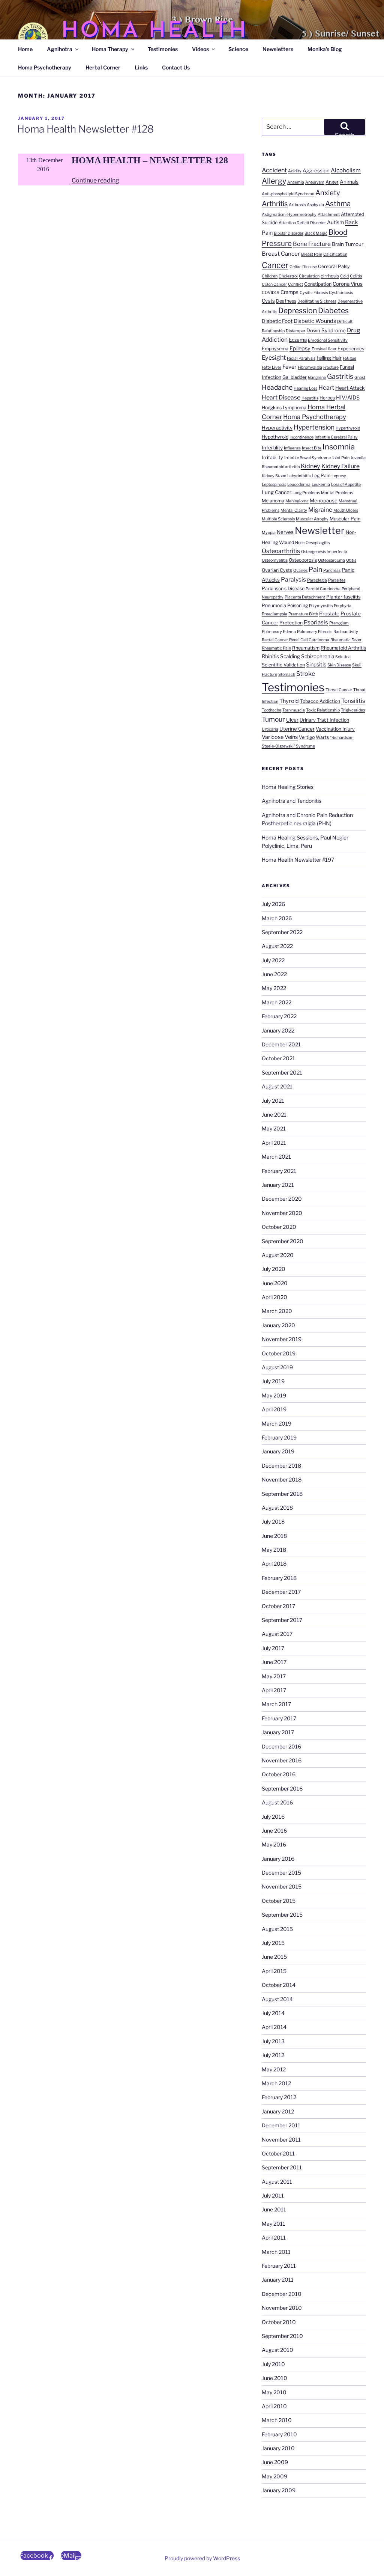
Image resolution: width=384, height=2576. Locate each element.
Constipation (318, 284)
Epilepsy (300, 348)
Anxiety (328, 193)
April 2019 (274, 1409)
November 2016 (282, 1760)
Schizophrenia (318, 656)
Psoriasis (316, 622)
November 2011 (281, 2140)
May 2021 (274, 1128)
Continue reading (95, 180)
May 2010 (274, 2392)
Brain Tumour (348, 244)
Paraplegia (317, 580)
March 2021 (276, 1157)
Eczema (298, 340)
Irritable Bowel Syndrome (307, 458)
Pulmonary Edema (279, 632)
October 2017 (278, 1606)
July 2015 (273, 1943)
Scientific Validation (283, 665)
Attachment (329, 215)
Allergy (274, 181)
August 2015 (277, 1929)
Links (141, 67)
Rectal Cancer (275, 640)
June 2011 (274, 2209)
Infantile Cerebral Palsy (336, 437)
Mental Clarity (294, 510)
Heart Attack (350, 388)
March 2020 (277, 1311)
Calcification (335, 254)
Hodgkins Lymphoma (284, 408)
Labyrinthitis (299, 476)
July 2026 (273, 904)
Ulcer (292, 720)
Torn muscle (294, 710)
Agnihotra (60, 49)
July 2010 (273, 2364)
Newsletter (320, 531)
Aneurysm (315, 182)
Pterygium (339, 623)
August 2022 (277, 946)
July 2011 (273, 2195)
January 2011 (278, 2280)
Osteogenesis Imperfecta (324, 552)
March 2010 (277, 2420)
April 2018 (274, 1564)
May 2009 (274, 2476)
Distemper (295, 331)
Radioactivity (346, 632)
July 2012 (273, 2055)
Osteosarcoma (331, 560)
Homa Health (154, 31)
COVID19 (271, 293)
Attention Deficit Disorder (302, 223)
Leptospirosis (274, 485)
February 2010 (279, 2434)
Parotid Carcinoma (323, 589)
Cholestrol (288, 276)
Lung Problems (306, 493)
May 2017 (274, 1676)
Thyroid (289, 701)
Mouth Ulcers (346, 510)
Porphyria (343, 606)
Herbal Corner (103, 67)
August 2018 (277, 1508)
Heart (326, 387)
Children (270, 276)
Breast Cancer (281, 254)
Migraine (320, 510)
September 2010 (282, 2336)
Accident (274, 170)
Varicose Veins (280, 737)
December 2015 (281, 1873)
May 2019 (274, 1395)
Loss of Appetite (346, 485)
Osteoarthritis (281, 551)
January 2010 (278, 2448)
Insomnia (339, 447)
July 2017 (273, 1648)
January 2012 (278, 2111)
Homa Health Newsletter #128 (85, 129)
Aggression (316, 170)
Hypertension (314, 427)
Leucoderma (299, 485)
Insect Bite (312, 448)
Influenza (292, 448)
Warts (322, 737)
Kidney (310, 466)
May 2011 (274, 2224)
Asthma (338, 204)
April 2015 (274, 1971)
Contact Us (176, 67)
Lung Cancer (277, 492)
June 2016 (274, 1831)
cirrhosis (330, 276)
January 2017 (278, 1732)
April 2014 (274, 2027)
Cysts (268, 301)
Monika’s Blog (325, 49)
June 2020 (275, 1283)
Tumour (273, 719)
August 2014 (277, 1999)
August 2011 (277, 2182)
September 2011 (282, 2167)
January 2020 (278, 1325)
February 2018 (279, 1578)
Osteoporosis (303, 560)
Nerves (285, 532)
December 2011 (281, 2125)
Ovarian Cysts (277, 570)
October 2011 (278, 2153)
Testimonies (163, 49)
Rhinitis (270, 656)
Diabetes (333, 311)
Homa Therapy (110, 49)
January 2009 (279, 2490)
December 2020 (282, 1199)
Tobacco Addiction (320, 701)
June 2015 (274, 1957)
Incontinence (301, 437)
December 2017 (281, 1592)
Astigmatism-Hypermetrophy (289, 215)
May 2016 (274, 1844)
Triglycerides (353, 710)
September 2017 (282, 1620)
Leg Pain (321, 476)
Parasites (337, 580)
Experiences (351, 349)
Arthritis (275, 204)
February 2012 (279, 2097)
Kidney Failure (340, 466)
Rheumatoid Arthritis (343, 648)
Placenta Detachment (305, 597)
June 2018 (274, 1536)
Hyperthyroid (348, 428)
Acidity (295, 171)
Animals (349, 182)
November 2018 (282, 1479)
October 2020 (279, 1227)
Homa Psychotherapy (45, 67)
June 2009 (275, 2462)
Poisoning (298, 605)
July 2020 (274, 1269)
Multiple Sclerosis (278, 519)
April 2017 (274, 1690)
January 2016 (278, 1859)
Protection (291, 623)
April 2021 (274, 1143)
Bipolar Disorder (289, 233)
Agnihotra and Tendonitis (292, 801)
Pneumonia (274, 605)
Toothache (271, 710)
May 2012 (274, 2069)
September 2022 (282, 932)
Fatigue (349, 358)
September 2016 (282, 1788)
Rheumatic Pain (276, 648)
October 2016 (279, 1774)
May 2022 (274, 988)
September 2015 (282, 1915)
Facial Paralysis (301, 358)
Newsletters (278, 49)
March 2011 (276, 2252)
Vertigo (307, 737)
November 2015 (282, 1886)
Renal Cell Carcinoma (309, 640)
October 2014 (279, 1985)
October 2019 (279, 1353)
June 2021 (274, 1115)
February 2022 (279, 1016)
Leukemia (321, 485)
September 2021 (282, 1072)
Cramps (289, 292)
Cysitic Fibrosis (314, 293)
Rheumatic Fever (346, 640)
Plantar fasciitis (343, 597)
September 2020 (283, 1241)
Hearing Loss (305, 388)
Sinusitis (316, 665)
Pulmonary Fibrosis (315, 632)
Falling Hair (329, 358)
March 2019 (277, 1424)
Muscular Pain (345, 519)
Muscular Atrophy (312, 519)
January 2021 (278, 1185)
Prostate (329, 613)
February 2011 (279, 2266)
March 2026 (277, 918)
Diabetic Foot (277, 321)
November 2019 (282, 1339)
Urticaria (270, 729)
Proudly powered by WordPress (202, 2558)
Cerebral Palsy (334, 266)
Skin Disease (339, 665)
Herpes (327, 398)
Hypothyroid (275, 437)
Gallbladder (295, 377)
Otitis (351, 560)
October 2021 (278, 1058)
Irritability (272, 457)
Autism (335, 222)
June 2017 (274, 1662)
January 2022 (278, 1030)
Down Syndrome (326, 330)
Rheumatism (306, 648)
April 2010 (274, 2406)
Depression (298, 311)
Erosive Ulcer (324, 349)
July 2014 (273, 2013)
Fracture (331, 367)
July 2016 (273, 1817)
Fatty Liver (271, 367)
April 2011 (274, 2238)
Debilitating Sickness (317, 301)
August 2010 (277, 2350)
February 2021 (279, 1171)
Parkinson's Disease (283, 589)
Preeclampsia (274, 614)
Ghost (360, 378)
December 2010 (282, 2294)
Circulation (309, 276)
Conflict (295, 284)
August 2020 (278, 1255)
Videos (200, 49)
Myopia (269, 533)
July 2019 (273, 1381)
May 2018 (274, 1550)
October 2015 (279, 1901)
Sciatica (343, 657)
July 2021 (273, 1101)
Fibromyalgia (310, 367)
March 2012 (276, 2083)
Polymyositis (321, 606)
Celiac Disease (303, 267)
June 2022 (274, 974)
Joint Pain (341, 458)
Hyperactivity (277, 428)
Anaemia (296, 182)
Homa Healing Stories (288, 787)
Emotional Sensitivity (328, 340)
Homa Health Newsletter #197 (298, 860)
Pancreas (332, 571)
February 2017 (279, 1718)
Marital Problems (337, 493)
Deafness (286, 301)
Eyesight (274, 357)
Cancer (275, 265)
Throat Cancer (339, 690)
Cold (344, 276)
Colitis (356, 276)
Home (25, 49)
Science (238, 49)
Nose (300, 543)
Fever (289, 367)
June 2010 (274, 2378)
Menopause (324, 500)
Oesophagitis (318, 543)
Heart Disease (281, 397)
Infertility (272, 448)
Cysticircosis (341, 293)
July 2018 (273, 1522)
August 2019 (277, 1367)
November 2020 (282, 1213)
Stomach (287, 675)
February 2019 (279, 1437)
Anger (332, 182)
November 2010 (282, 2308)
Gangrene (317, 378)
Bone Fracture (312, 244)
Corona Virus (348, 284)
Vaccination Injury (335, 729)
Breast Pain (312, 254)
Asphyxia (315, 205)
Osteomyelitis (275, 560)
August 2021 (277, 1086)
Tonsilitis (353, 701)
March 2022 (277, 1002)
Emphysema (275, 349)
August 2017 (277, 1634)
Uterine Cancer (297, 729)
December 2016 (281, 1746)
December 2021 (281, 1044)
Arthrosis (297, 205)
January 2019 (278, 1451)
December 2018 (281, 1466)
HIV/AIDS (348, 398)
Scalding (290, 656)
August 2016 (277, 1802)
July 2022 (273, 960)
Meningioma (297, 501)
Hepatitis (310, 398)
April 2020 (274, 1297)
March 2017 (276, 1704)
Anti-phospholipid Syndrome (288, 194)
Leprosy (339, 476)
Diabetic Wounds (315, 321)
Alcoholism (346, 170)
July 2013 (273, 2041)
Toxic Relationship (323, 710)
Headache (277, 387)
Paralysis (293, 580)
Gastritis (340, 376)
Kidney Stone (274, 476)
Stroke (306, 674)
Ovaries (300, 571)
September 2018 (282, 1494)
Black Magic (316, 233)
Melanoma (273, 501)
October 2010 (279, 2322)
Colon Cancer (274, 284)
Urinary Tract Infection (324, 720)
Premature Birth (303, 614)
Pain (315, 569)
